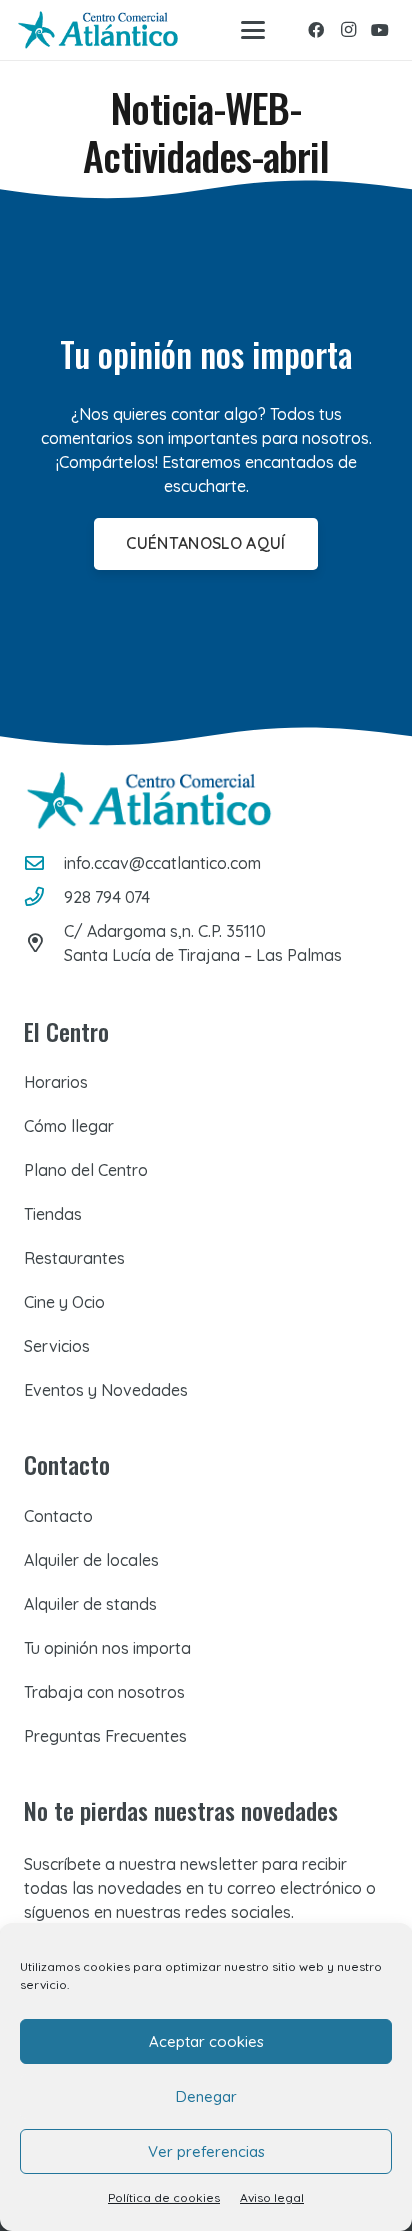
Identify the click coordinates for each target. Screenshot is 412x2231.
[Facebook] (316, 30)
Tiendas (53, 1214)
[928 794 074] (44, 896)
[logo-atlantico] (98, 30)
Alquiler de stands (90, 1604)
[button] (253, 30)
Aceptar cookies (206, 2041)
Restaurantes (74, 1258)
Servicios (57, 1346)
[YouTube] (380, 30)
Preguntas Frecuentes (105, 1736)
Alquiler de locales (91, 1560)
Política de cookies (164, 2197)
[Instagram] (348, 30)
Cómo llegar (69, 1126)
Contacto (58, 1516)
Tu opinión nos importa (107, 1648)
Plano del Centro (86, 1170)
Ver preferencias (206, 2151)
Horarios (56, 1082)
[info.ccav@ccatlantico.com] (44, 862)
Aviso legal (272, 2197)
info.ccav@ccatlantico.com (162, 863)
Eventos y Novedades (106, 1390)
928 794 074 (107, 897)
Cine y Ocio (64, 1302)
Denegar (206, 2096)
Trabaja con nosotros (104, 1692)
